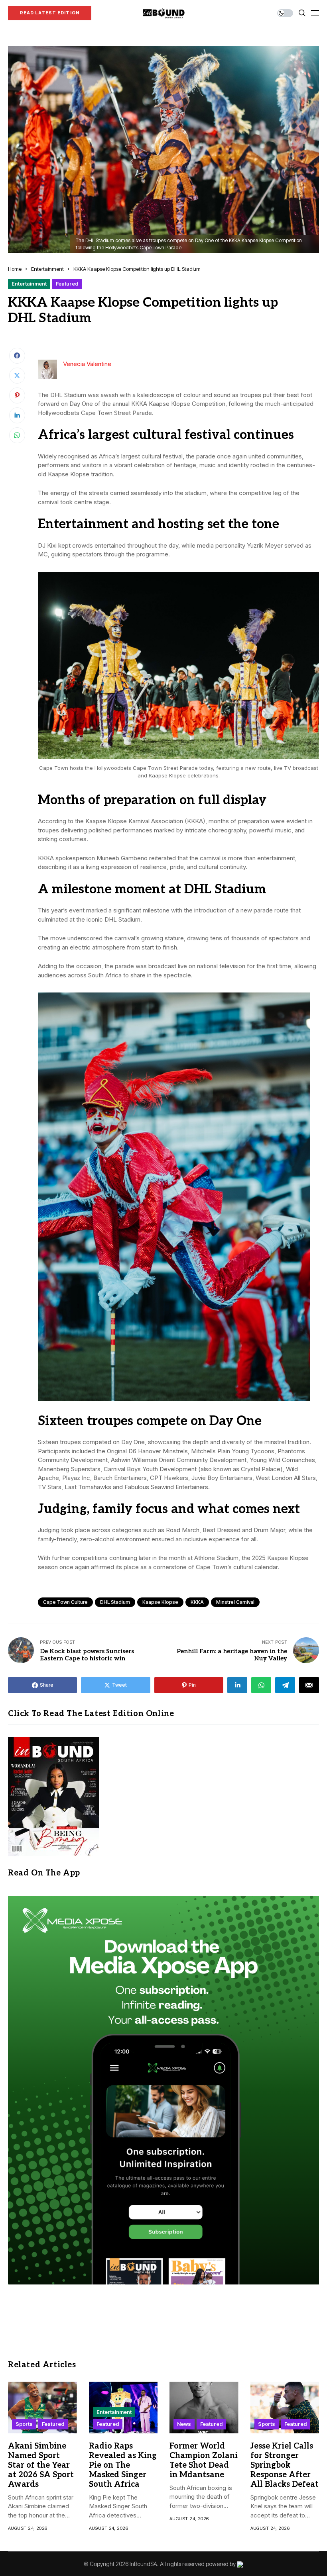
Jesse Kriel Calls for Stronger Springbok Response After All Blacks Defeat (285, 2465)
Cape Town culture (65, 1602)
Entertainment (47, 269)
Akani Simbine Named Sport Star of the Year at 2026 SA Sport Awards (41, 2465)
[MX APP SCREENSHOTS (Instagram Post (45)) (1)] (163, 2090)
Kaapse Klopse (160, 1602)
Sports (24, 2424)
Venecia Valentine (87, 364)
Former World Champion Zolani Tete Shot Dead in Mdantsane (204, 2461)
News (184, 2424)
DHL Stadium (115, 1602)
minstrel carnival (235, 1602)
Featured (67, 284)
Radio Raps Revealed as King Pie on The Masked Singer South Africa (123, 2465)
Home (15, 269)
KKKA (197, 1602)
